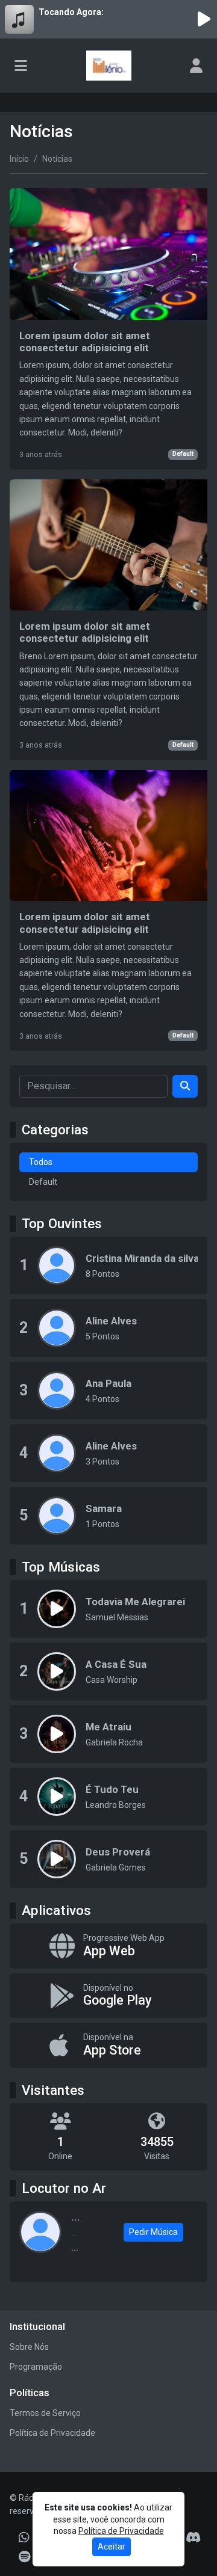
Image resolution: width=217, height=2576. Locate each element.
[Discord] (193, 2538)
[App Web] (108, 1946)
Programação (36, 2367)
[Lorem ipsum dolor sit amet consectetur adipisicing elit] (108, 329)
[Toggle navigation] (21, 66)
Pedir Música (153, 2232)
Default (183, 454)
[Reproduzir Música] (57, 1609)
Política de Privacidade (52, 2433)
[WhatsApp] (24, 2538)
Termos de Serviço (45, 2413)
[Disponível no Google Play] (108, 1996)
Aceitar (112, 2547)
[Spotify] (24, 2557)
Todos (41, 1162)
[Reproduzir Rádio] (204, 19)
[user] (196, 66)
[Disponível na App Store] (108, 2045)
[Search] (185, 1086)
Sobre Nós (29, 2347)
